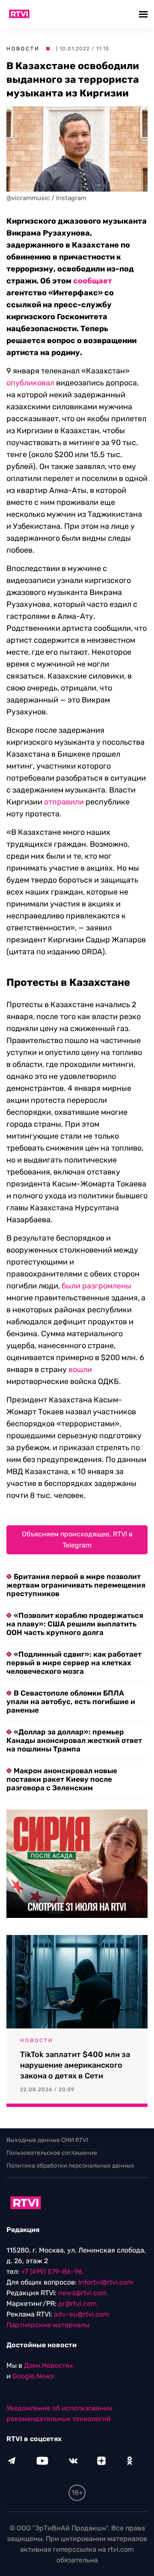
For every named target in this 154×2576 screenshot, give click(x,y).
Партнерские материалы (48, 2325)
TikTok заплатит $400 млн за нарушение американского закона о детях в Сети (75, 2065)
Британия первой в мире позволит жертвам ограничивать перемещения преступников (76, 1585)
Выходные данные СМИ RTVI (47, 2140)
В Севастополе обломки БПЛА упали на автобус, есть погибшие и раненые (71, 1702)
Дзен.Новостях (49, 2365)
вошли (80, 1370)
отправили (64, 802)
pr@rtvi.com (77, 2304)
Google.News (33, 2376)
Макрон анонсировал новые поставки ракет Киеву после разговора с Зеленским (62, 1779)
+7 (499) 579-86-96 (52, 2271)
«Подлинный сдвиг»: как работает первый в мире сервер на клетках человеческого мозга (74, 1663)
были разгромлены (96, 1286)
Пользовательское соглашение (52, 2153)
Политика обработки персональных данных (70, 2166)
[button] (144, 14)
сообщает (93, 281)
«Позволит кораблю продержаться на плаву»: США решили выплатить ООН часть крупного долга (75, 1624)
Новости (23, 49)
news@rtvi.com (83, 2293)
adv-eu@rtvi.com (81, 2314)
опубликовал (30, 383)
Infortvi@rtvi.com (106, 2282)
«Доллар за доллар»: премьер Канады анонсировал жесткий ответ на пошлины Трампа (74, 1740)
